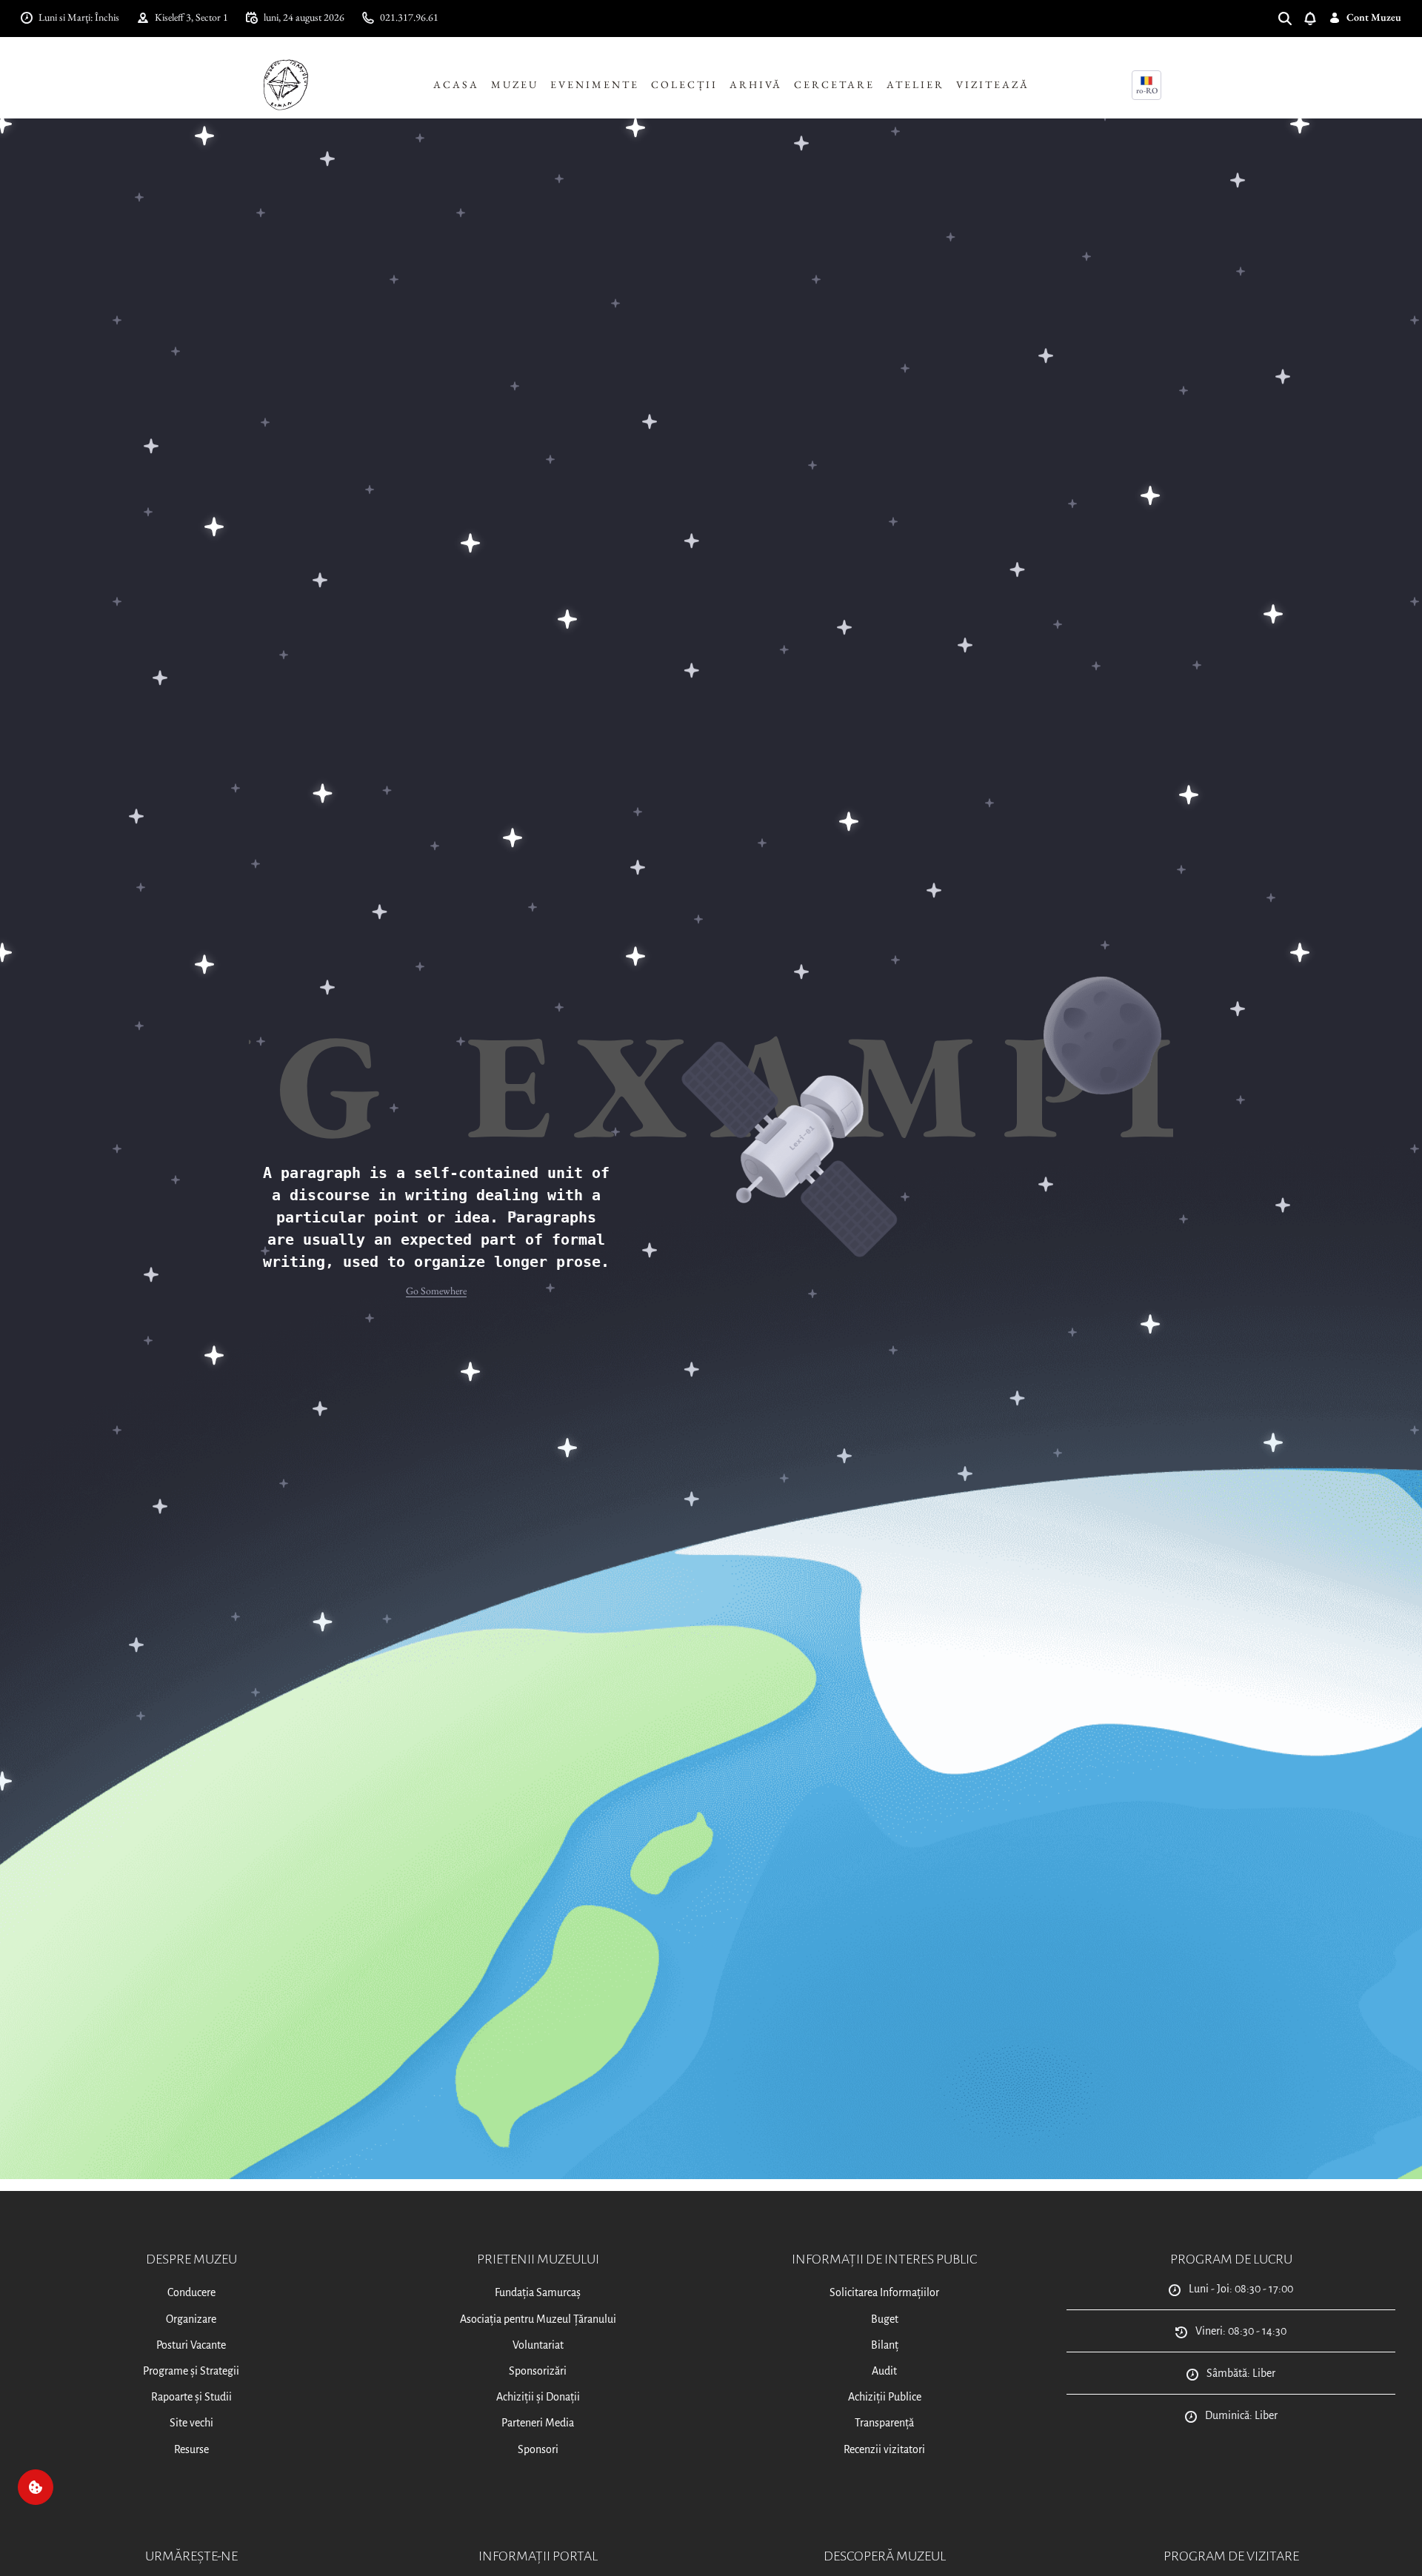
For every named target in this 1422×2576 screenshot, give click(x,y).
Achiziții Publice (885, 2397)
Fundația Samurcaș (538, 2292)
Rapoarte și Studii (191, 2397)
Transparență (884, 2423)
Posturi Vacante (191, 2345)
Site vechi (191, 2423)
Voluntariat (538, 2345)
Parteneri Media (538, 2423)
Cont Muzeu (1374, 17)
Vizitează (993, 84)
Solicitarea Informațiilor (884, 2292)
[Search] (1291, 17)
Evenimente (595, 84)
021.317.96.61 (409, 17)
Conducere (191, 2292)
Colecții (684, 84)
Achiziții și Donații (538, 2397)
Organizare (191, 2319)
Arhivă (756, 84)
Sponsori (538, 2449)
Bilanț (885, 2345)
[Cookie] (36, 2487)
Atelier (915, 84)
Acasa (456, 84)
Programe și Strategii (191, 2371)
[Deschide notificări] (1316, 17)
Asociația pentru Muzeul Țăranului (538, 2319)
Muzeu (515, 84)
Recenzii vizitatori (884, 2449)
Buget (885, 2319)
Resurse (191, 2449)
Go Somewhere (436, 1291)
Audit (884, 2371)
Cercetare (834, 84)
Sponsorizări (538, 2371)
